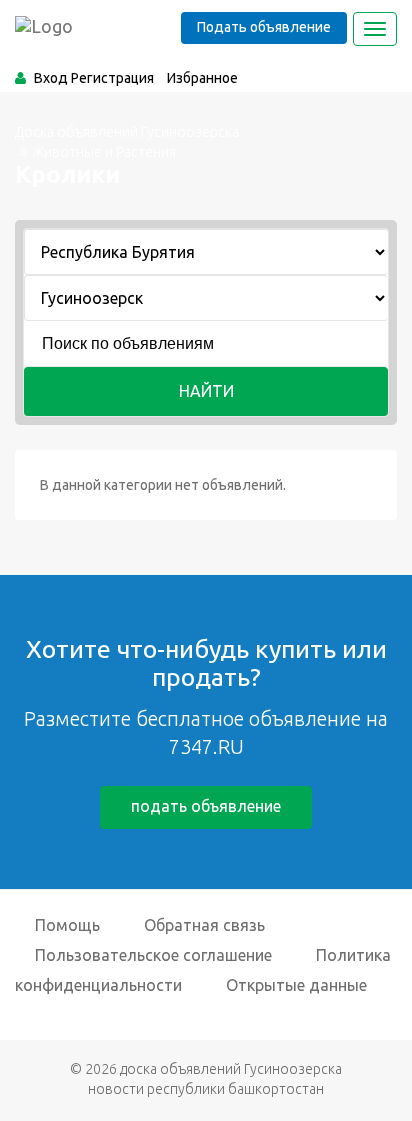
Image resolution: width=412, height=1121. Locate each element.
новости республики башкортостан (206, 1089)
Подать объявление (264, 27)
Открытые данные (296, 985)
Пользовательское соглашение (153, 955)
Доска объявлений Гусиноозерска (127, 132)
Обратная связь (204, 925)
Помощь (67, 925)
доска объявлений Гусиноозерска (231, 1069)
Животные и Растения (104, 152)
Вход (51, 78)
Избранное (202, 78)
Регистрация (112, 78)
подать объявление (206, 806)
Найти (206, 391)
